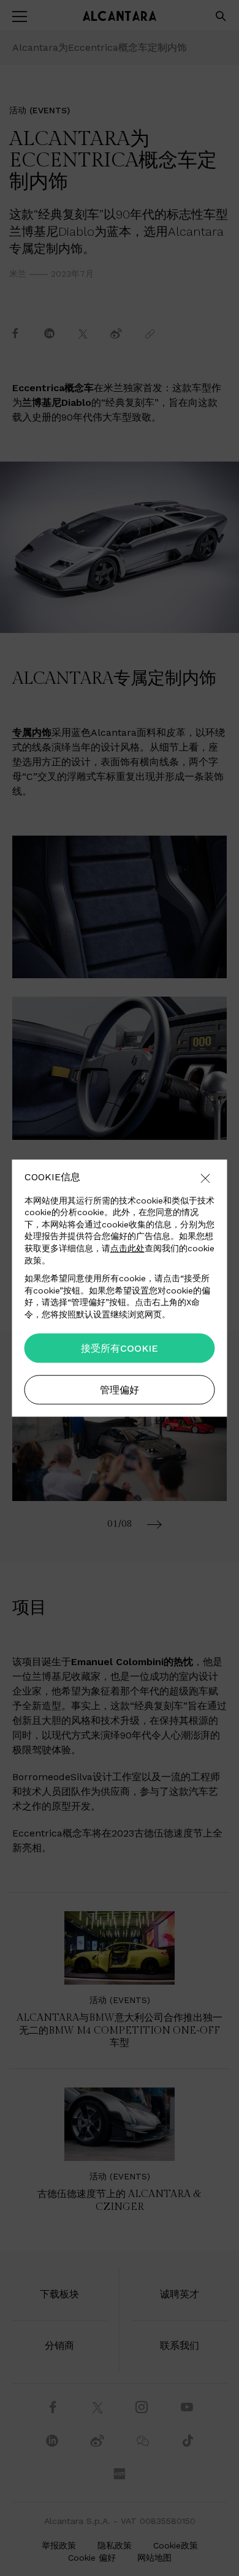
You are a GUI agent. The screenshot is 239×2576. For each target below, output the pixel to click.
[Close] (205, 1179)
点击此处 (127, 1248)
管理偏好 (120, 1390)
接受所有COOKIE (120, 1348)
